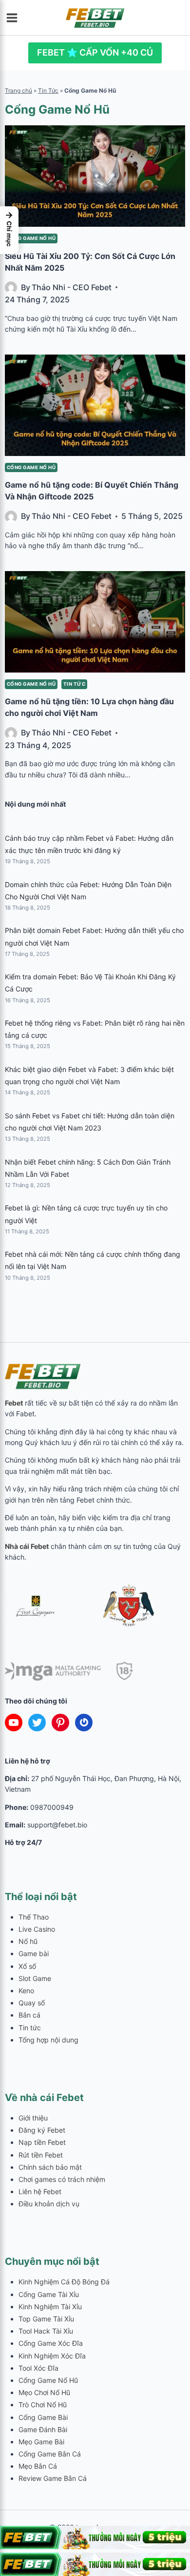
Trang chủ (19, 90)
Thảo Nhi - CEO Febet (72, 287)
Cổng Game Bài (43, 2417)
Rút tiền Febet (41, 2155)
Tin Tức (48, 90)
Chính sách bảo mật (50, 2167)
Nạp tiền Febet (42, 2142)
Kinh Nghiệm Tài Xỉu (50, 2307)
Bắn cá (29, 2015)
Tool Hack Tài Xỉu (46, 2331)
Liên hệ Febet (40, 2191)
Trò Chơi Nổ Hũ (43, 2405)
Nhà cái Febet (27, 1546)
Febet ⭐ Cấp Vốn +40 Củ (95, 52)
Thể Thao (34, 1917)
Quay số (32, 2003)
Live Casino (37, 1929)
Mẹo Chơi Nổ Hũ (44, 2392)
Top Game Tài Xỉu (46, 2319)
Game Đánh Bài (43, 2429)
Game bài (34, 1953)
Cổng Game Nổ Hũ (31, 238)
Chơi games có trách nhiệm (62, 2179)
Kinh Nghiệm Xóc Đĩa (52, 2356)
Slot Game (35, 1978)
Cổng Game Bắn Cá (50, 2454)
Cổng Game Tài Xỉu (49, 2294)
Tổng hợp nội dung (48, 2040)
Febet (14, 1403)
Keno (26, 1991)
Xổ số (27, 1966)
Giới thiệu (33, 2118)
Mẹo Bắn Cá (38, 2466)
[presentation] (95, 176)
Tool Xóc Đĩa (38, 2368)
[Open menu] (15, 18)
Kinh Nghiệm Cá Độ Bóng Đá (64, 2282)
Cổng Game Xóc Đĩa (51, 2343)
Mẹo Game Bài (41, 2442)
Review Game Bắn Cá (53, 2478)
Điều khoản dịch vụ (49, 2204)
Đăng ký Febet (42, 2130)
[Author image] (11, 287)
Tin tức (74, 684)
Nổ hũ (28, 1941)
